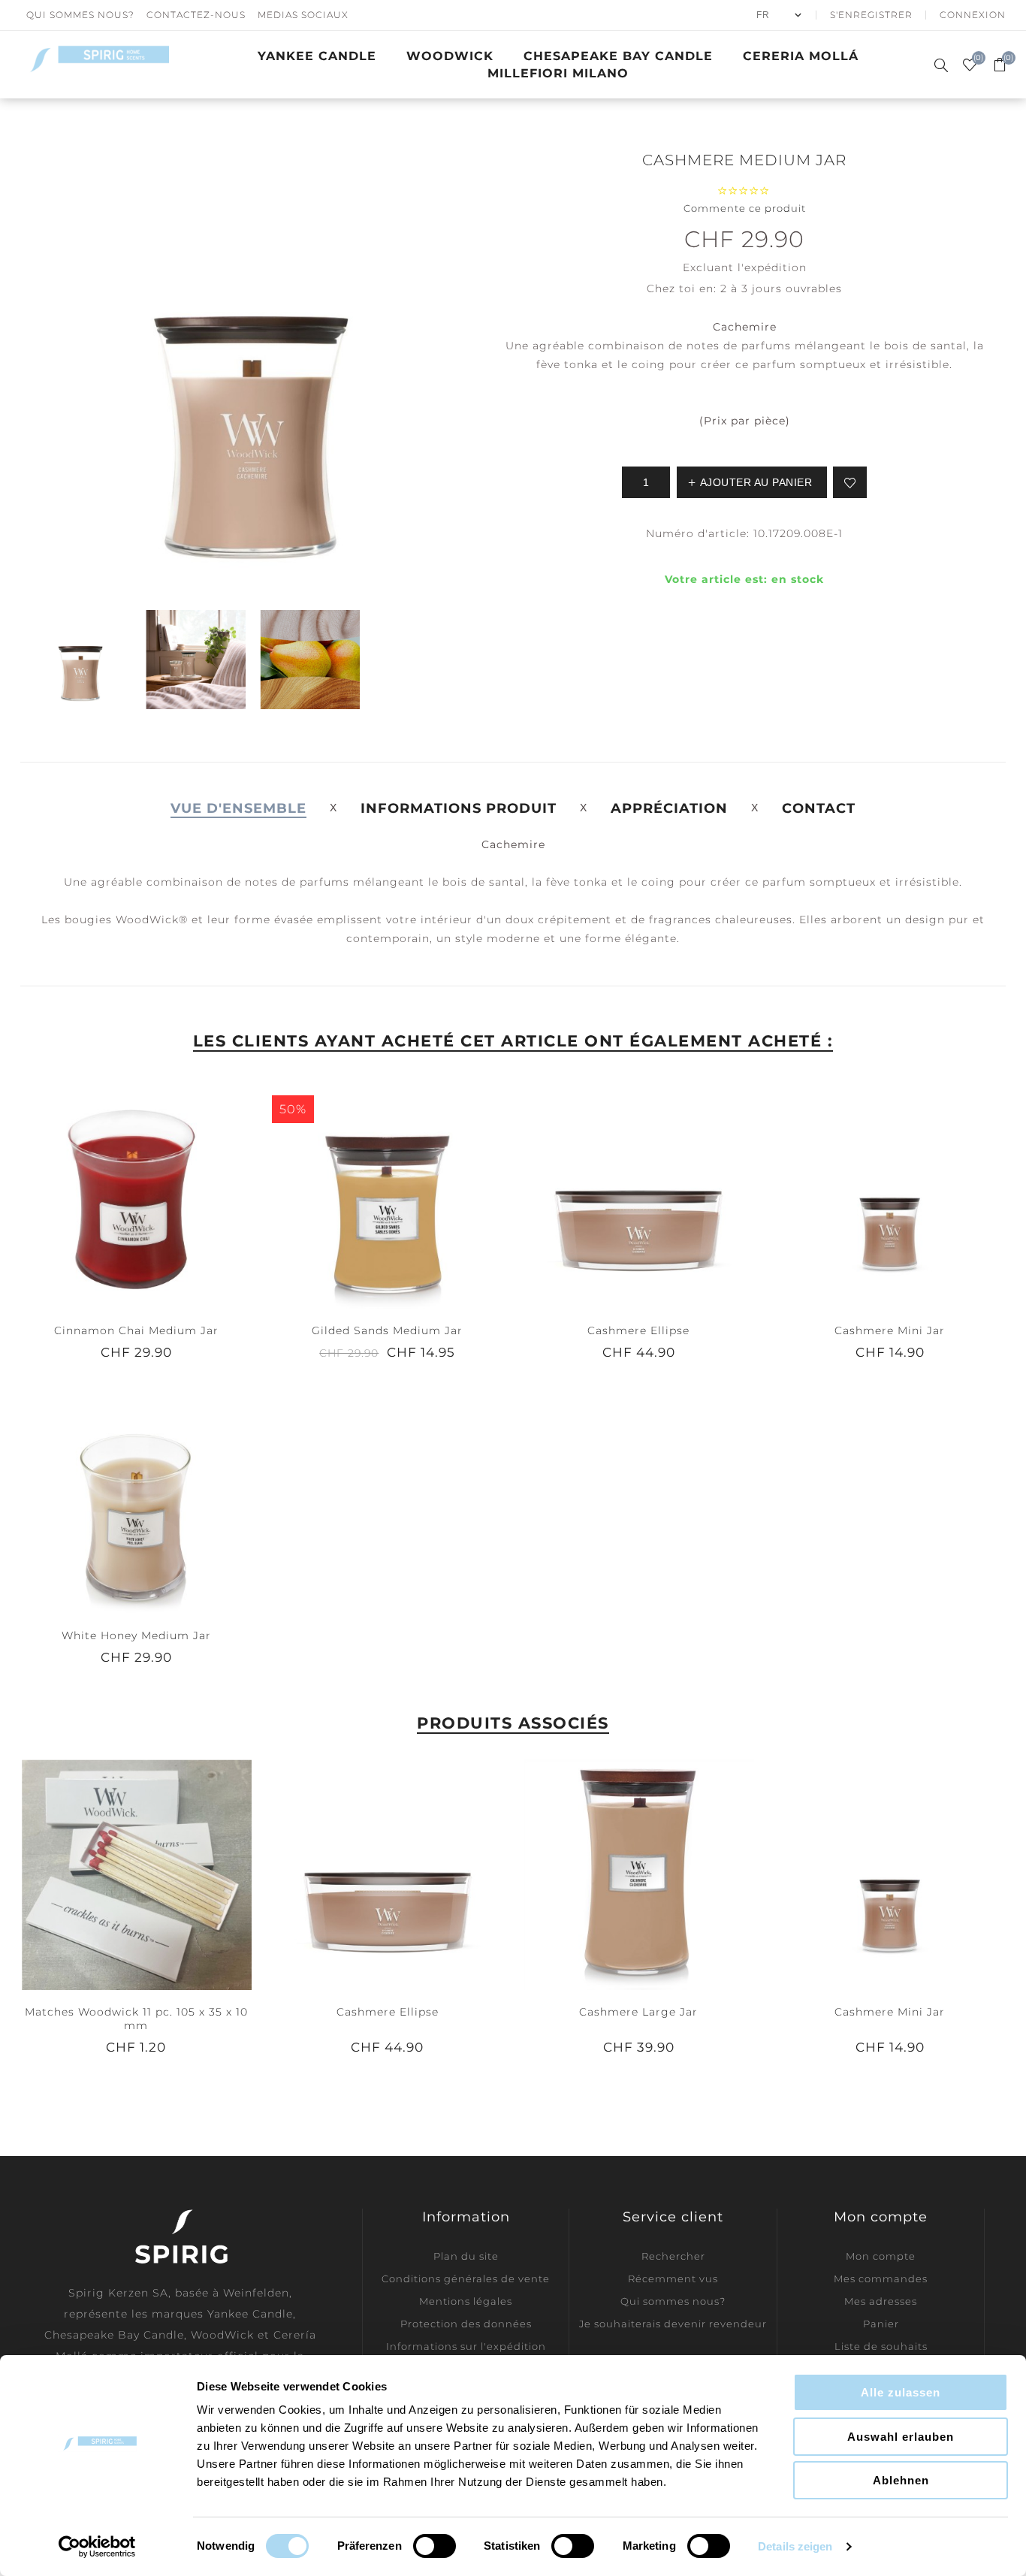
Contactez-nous (196, 15)
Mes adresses (881, 2301)
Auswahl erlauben (901, 2437)
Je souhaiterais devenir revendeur (673, 2324)
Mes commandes (881, 2279)
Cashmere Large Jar (638, 2012)
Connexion (973, 15)
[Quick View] (106, 1192)
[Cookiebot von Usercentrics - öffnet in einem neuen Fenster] (97, 2547)
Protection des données (466, 2324)
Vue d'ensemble (238, 808)
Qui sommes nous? (80, 15)
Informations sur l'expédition (466, 2346)
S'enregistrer (871, 15)
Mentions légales (466, 2301)
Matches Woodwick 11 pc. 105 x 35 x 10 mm (136, 2019)
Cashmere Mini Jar (890, 1330)
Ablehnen (901, 2480)
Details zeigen (795, 2546)
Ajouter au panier (167, 1192)
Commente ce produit (745, 208)
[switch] (435, 2546)
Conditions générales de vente (466, 2279)
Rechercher (673, 2256)
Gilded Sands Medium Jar (387, 1330)
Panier (881, 2324)
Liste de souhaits (881, 2346)
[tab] (238, 808)
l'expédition (772, 267)
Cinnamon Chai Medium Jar (136, 1330)
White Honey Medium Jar (136, 1635)
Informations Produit (459, 808)
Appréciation (669, 808)
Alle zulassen (901, 2392)
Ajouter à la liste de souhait (850, 482)
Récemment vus (673, 2279)
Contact (819, 808)
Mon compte (881, 2256)
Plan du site (466, 2256)
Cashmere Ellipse (638, 1330)
